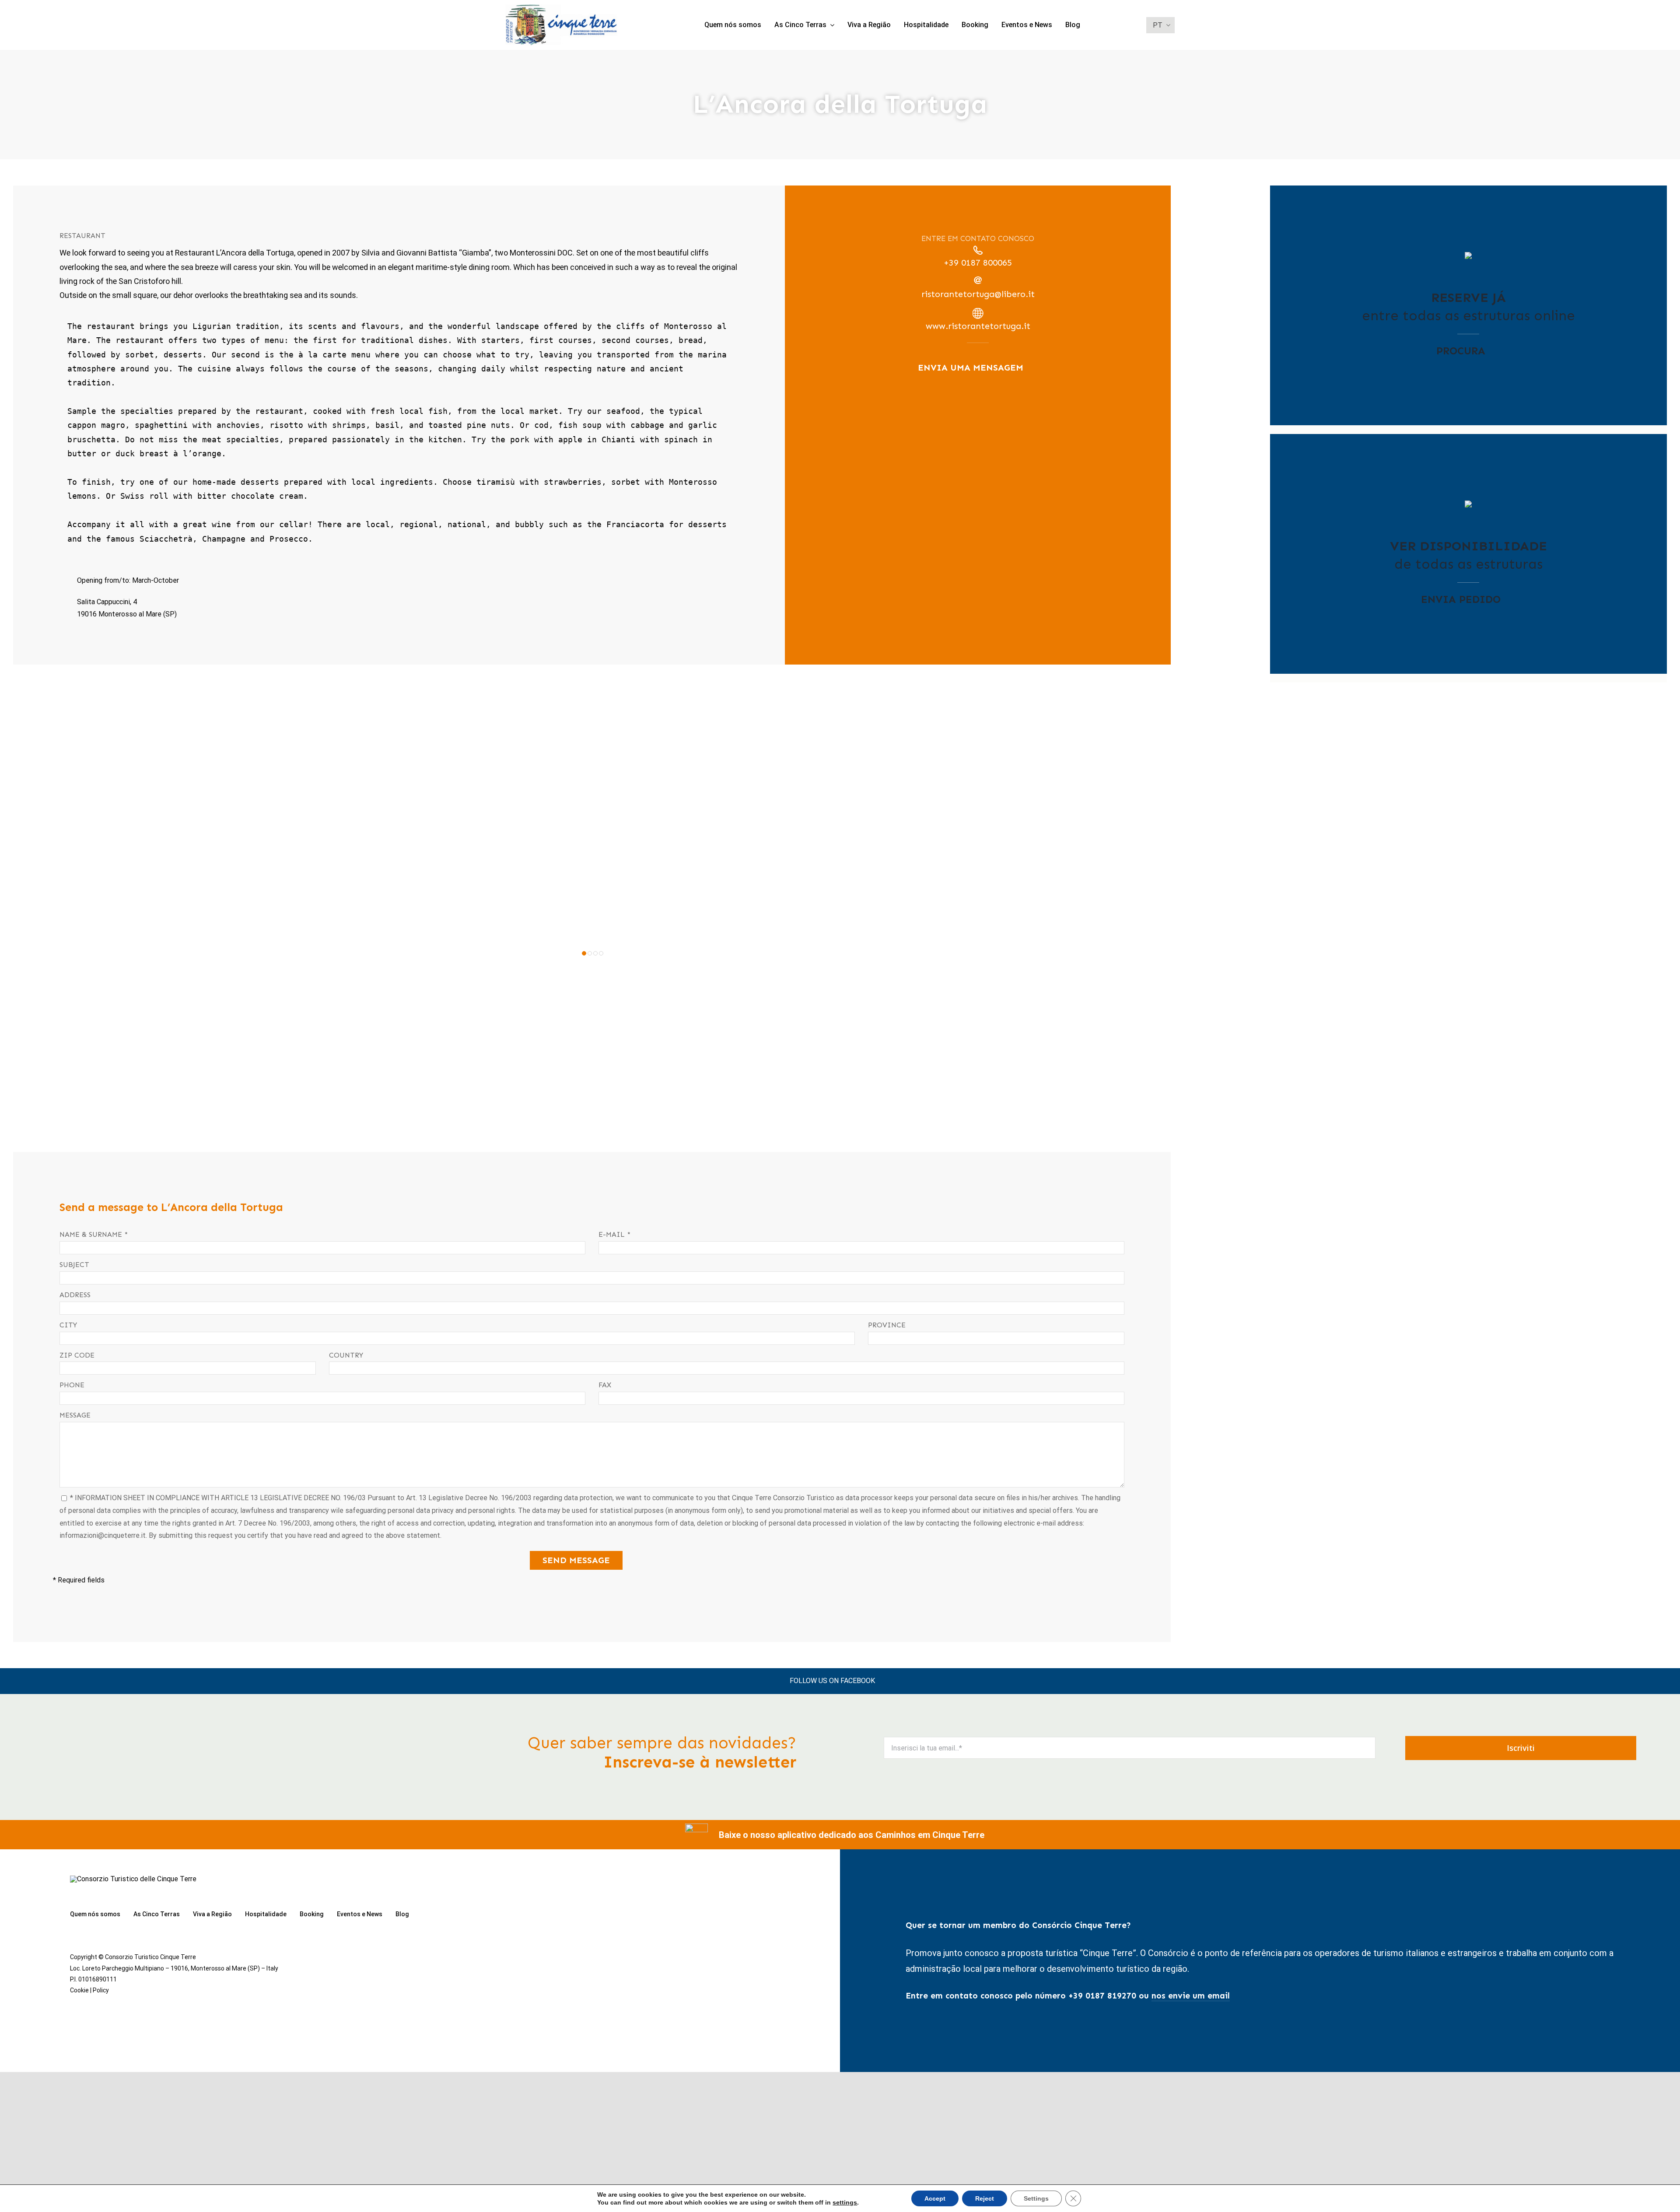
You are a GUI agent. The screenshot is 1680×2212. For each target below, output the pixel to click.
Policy (101, 1990)
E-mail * (614, 1234)
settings (845, 2202)
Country (346, 1355)
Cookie (79, 1990)
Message (75, 1415)
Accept (935, 2198)
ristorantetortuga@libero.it (978, 294)
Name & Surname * (94, 1234)
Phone (72, 1385)
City (68, 1325)
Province (887, 1325)
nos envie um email (1191, 1996)
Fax (605, 1385)
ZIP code (77, 1355)
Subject (74, 1265)
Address (75, 1295)
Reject (985, 2198)
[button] (584, 953)
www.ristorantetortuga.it (978, 326)
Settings (1036, 2198)
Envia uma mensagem (971, 367)
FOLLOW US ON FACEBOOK (832, 1681)
